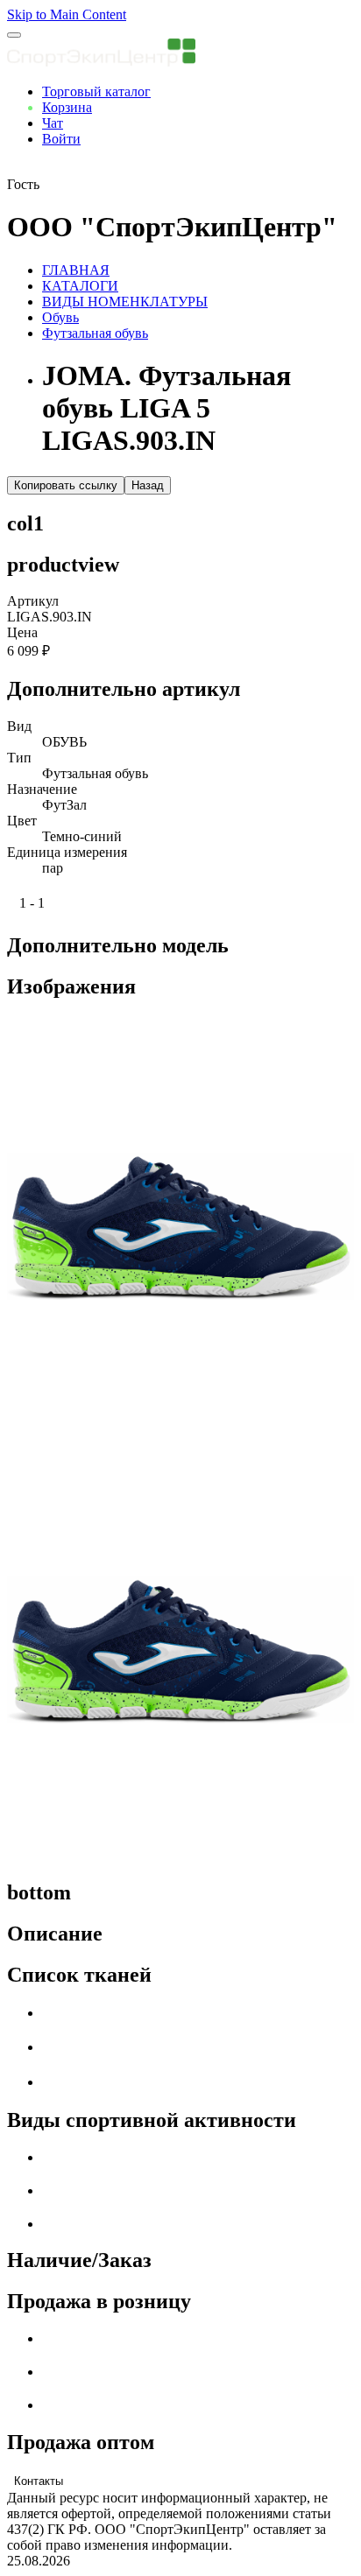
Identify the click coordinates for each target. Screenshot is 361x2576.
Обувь (60, 317)
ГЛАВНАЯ (76, 270)
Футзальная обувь (95, 333)
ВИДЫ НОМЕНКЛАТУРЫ (125, 302)
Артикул (33, 601)
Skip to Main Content (67, 14)
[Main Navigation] (14, 35)
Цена (22, 632)
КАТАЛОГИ (80, 286)
